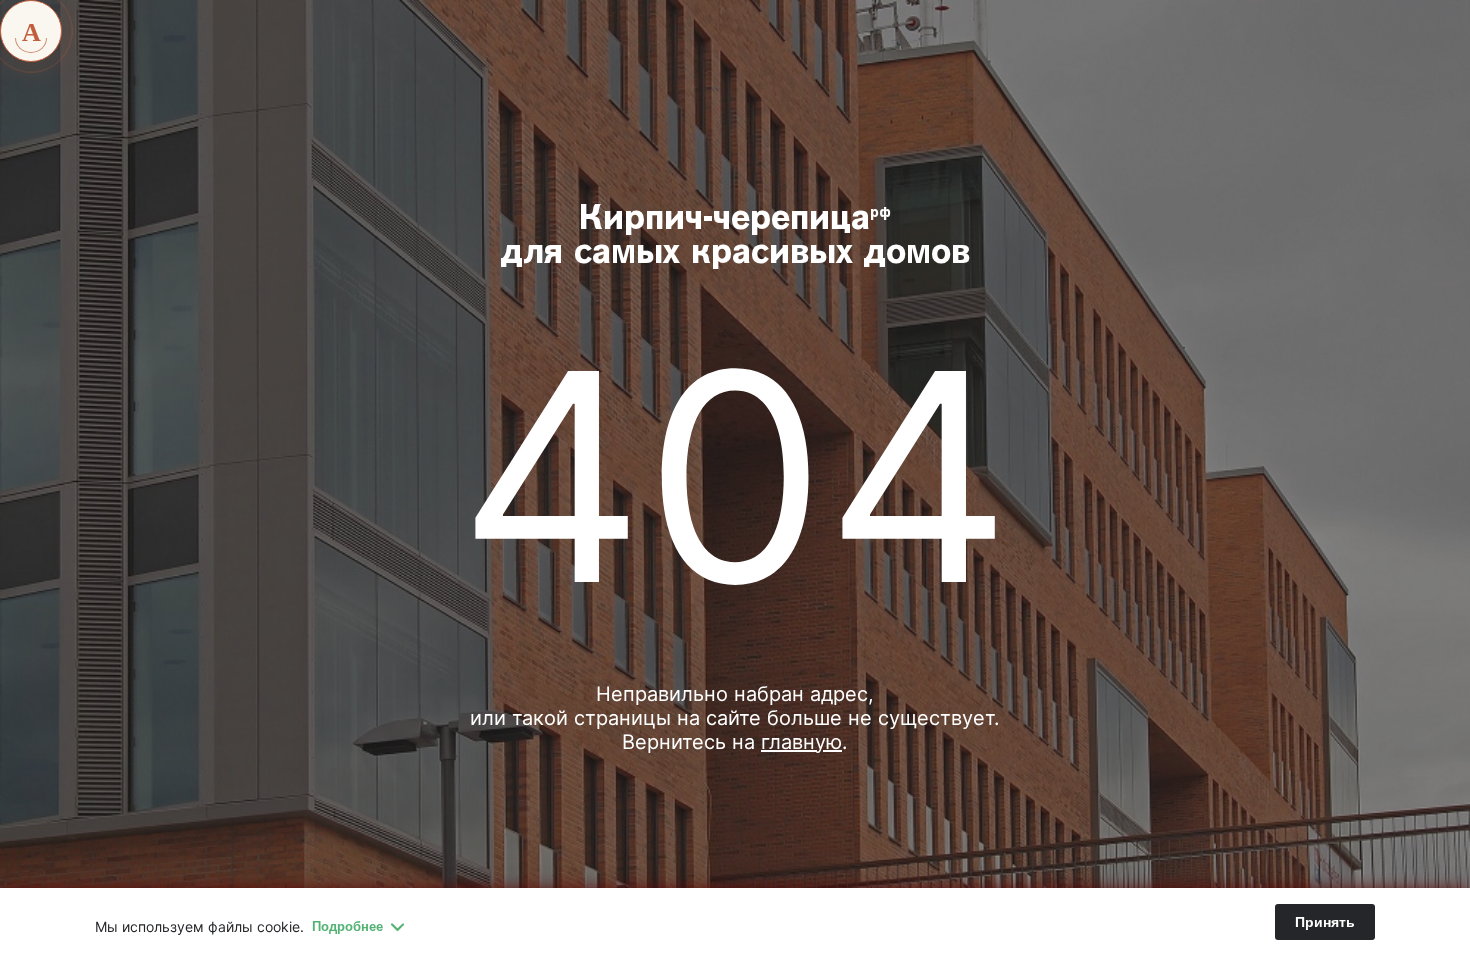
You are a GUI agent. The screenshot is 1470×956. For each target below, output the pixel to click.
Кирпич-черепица (735, 237)
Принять (1325, 922)
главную (801, 742)
